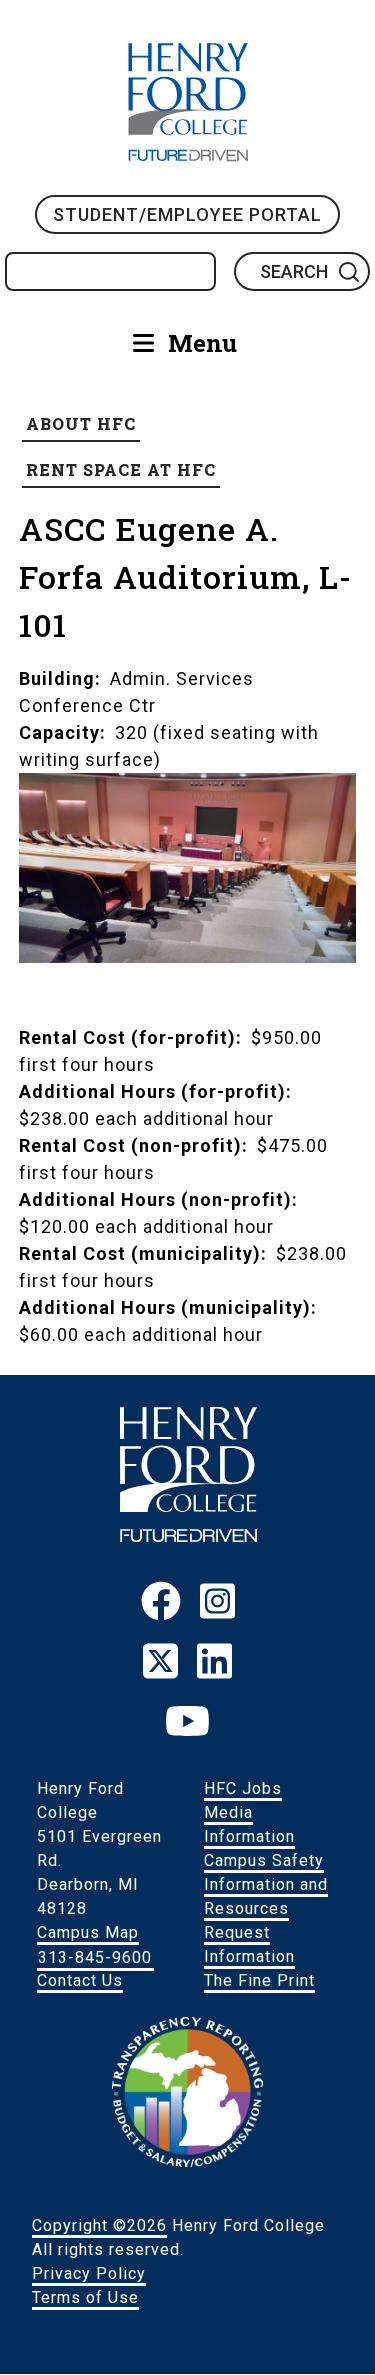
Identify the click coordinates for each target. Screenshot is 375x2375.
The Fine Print (259, 1980)
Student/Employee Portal (187, 214)
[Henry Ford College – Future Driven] (188, 1537)
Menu (202, 343)
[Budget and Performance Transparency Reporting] (188, 2162)
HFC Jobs (243, 1788)
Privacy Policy (89, 2273)
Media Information (249, 1824)
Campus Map (88, 1932)
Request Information (249, 1944)
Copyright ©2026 (99, 2225)
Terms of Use (85, 2297)
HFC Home (188, 102)
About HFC (81, 423)
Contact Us (80, 1980)
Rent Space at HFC (121, 469)
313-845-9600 (95, 1956)
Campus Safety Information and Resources (266, 1884)
